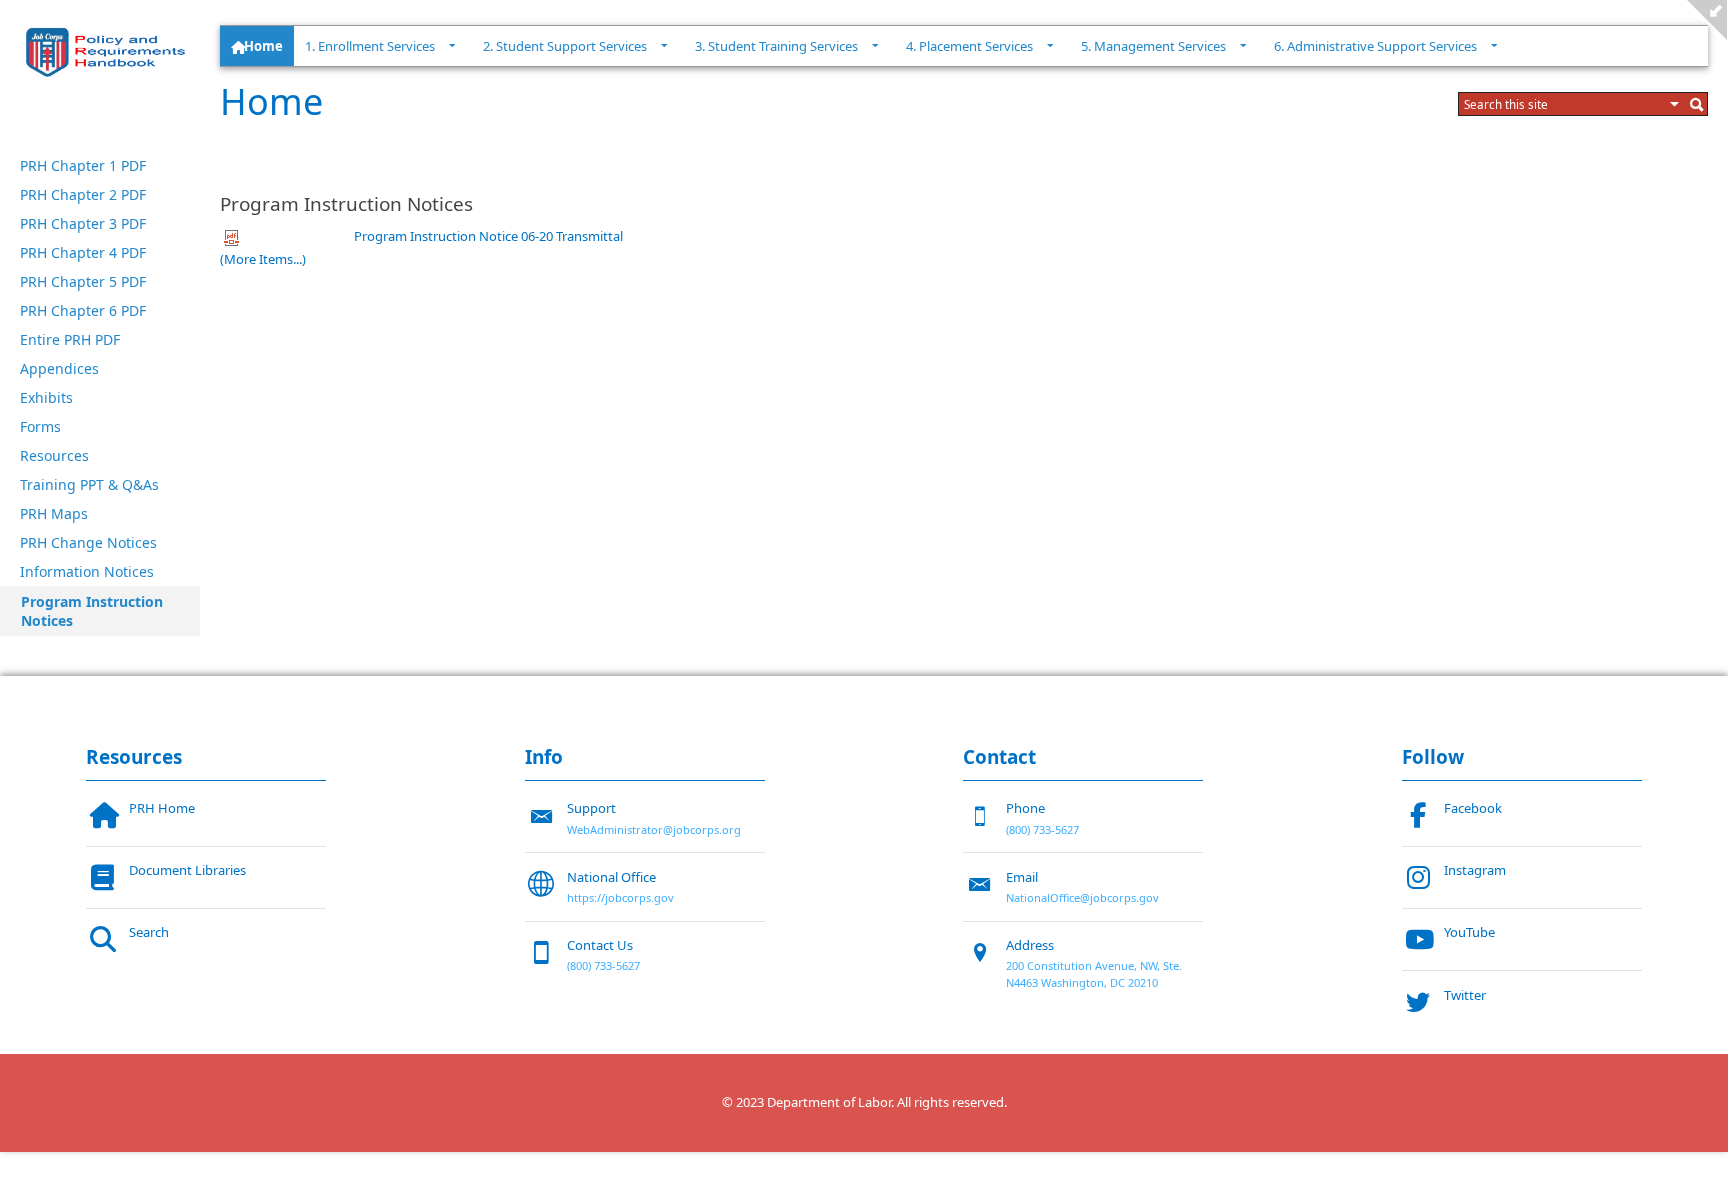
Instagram (1475, 870)
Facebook (1473, 808)
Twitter (1465, 995)
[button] (1675, 104)
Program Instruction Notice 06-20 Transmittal (488, 236)
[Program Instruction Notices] (110, 52)
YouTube (1469, 932)
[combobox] (1564, 104)
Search (149, 932)
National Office (611, 877)
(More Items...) (263, 259)
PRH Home (162, 808)
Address (1030, 945)
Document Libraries (187, 870)
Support (591, 808)
